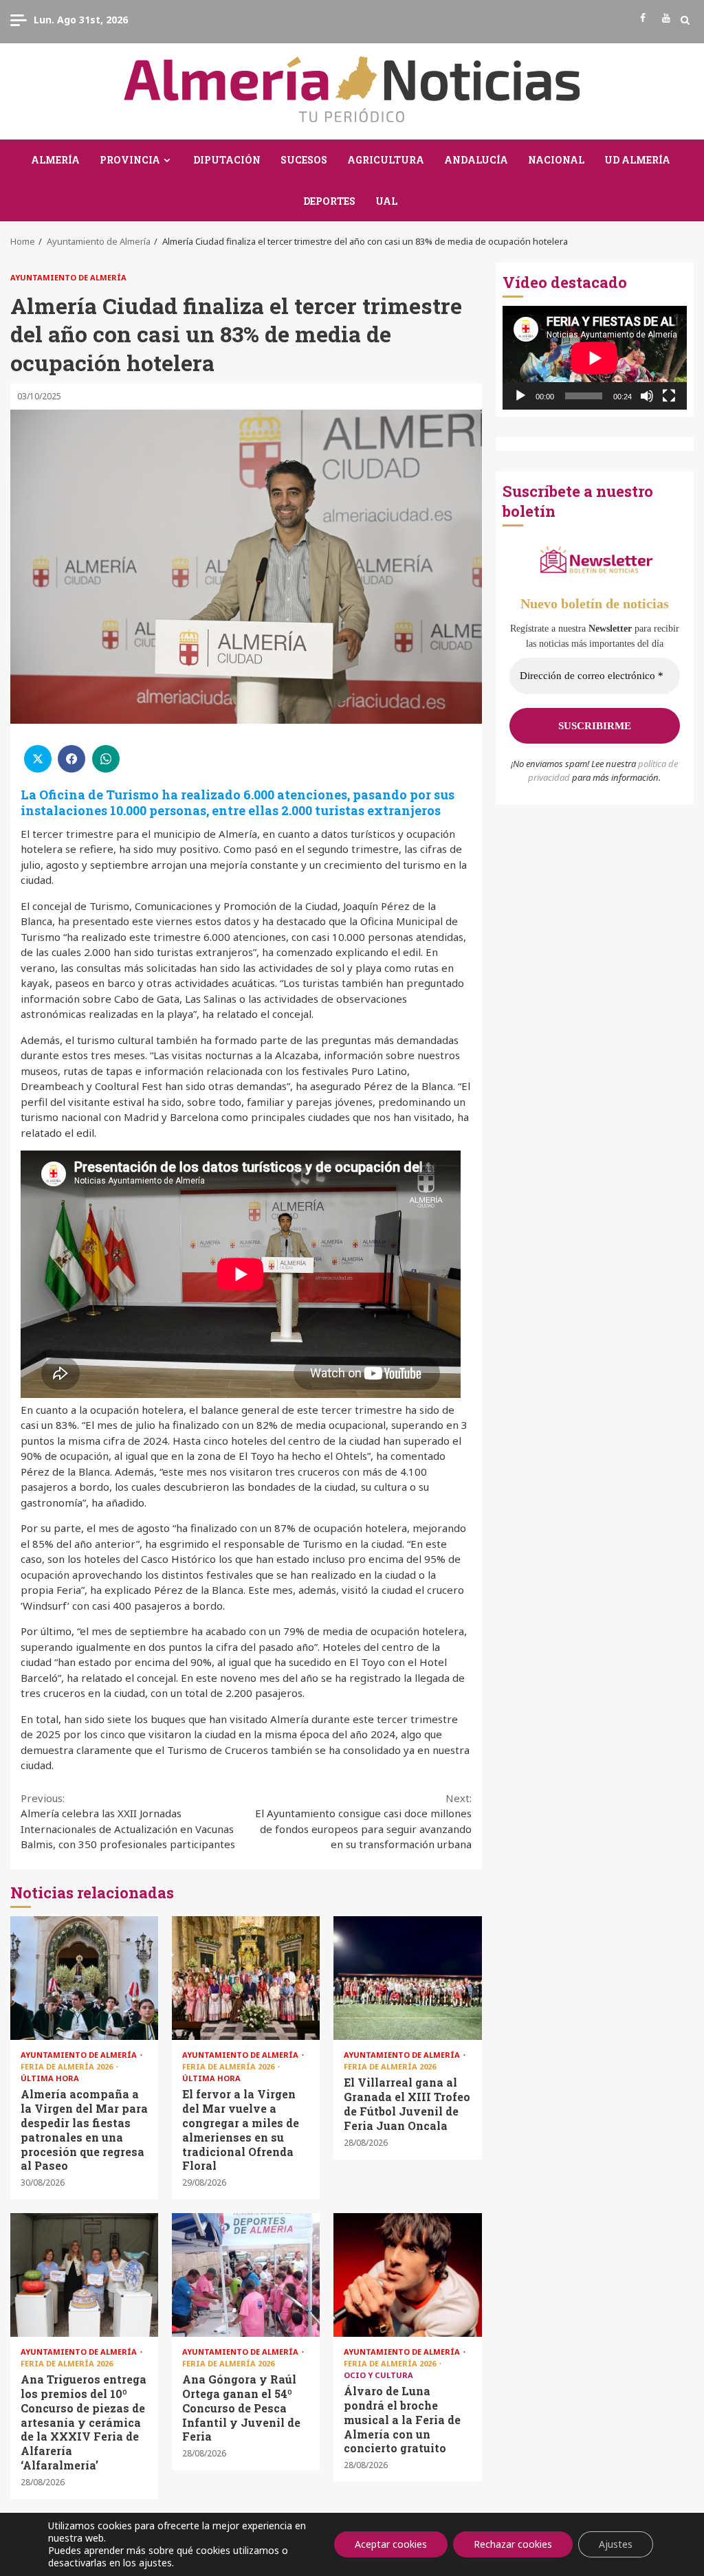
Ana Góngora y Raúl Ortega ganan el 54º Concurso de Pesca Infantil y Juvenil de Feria (246, 2275)
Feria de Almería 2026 (68, 2066)
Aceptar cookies (391, 2544)
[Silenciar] (647, 396)
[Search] (685, 20)
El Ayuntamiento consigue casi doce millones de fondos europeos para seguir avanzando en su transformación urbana (363, 1821)
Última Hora (50, 2078)
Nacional (556, 160)
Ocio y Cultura (378, 2375)
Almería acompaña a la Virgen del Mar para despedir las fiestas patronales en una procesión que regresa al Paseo (84, 1978)
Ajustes (616, 2544)
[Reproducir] (520, 396)
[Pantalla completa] (669, 396)
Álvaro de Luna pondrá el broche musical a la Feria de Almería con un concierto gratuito (407, 2275)
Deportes (329, 201)
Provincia (130, 160)
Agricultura (386, 160)
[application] (595, 358)
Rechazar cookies (513, 2544)
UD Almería (637, 160)
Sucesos (304, 160)
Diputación (227, 160)
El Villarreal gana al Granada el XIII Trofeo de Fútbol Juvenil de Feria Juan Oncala (407, 1978)
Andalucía (476, 160)
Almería (55, 160)
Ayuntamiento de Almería (68, 277)
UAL (386, 201)
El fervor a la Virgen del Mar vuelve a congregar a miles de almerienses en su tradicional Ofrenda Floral (246, 1978)
